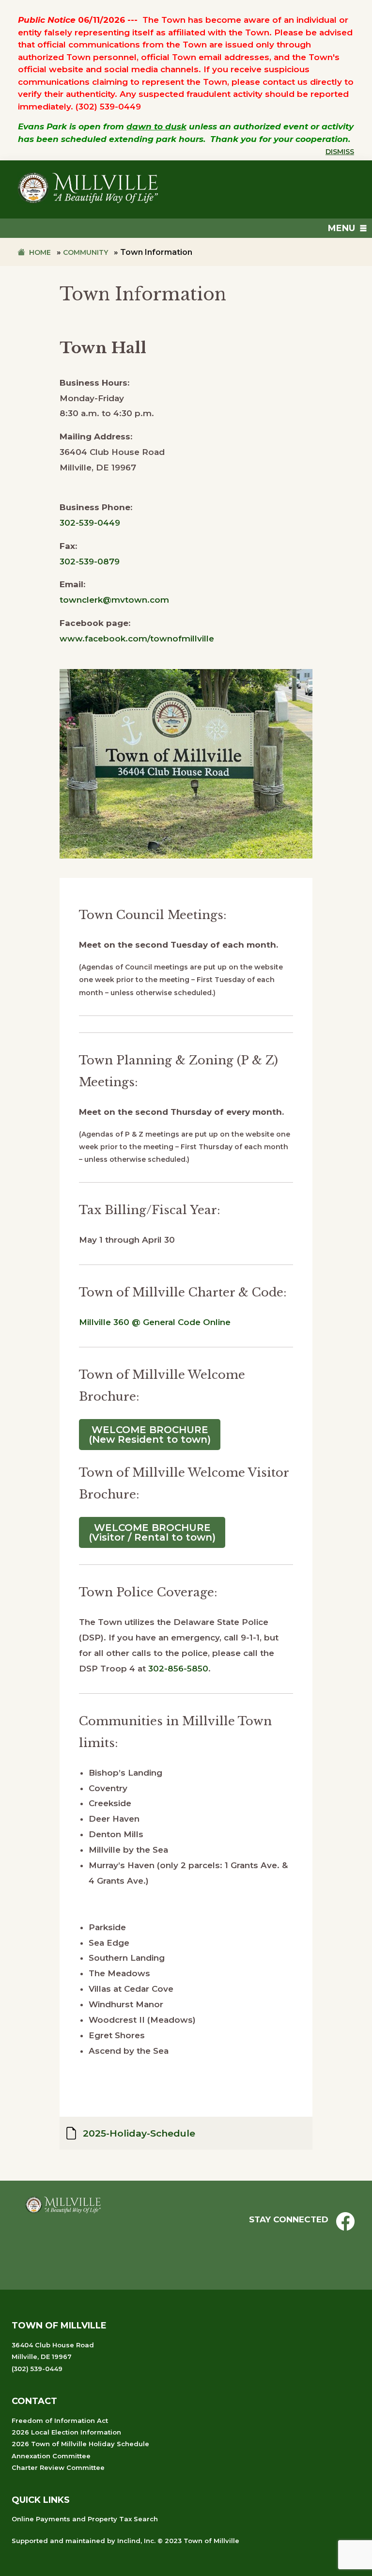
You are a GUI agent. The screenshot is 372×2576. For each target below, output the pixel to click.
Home (40, 252)
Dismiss (340, 152)
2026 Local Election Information (66, 2432)
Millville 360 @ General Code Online (155, 1322)
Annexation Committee (51, 2456)
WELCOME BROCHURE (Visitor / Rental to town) (152, 1532)
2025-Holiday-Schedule (139, 2133)
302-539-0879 (90, 562)
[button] (341, 228)
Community (85, 252)
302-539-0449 (90, 523)
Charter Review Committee (58, 2467)
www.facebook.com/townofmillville (137, 639)
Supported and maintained (58, 2541)
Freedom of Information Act (60, 2420)
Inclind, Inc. (136, 2541)
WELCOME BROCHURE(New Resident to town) (150, 1435)
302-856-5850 (178, 1669)
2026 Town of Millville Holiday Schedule (80, 2444)
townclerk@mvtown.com (114, 600)
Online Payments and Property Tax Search (85, 2519)
